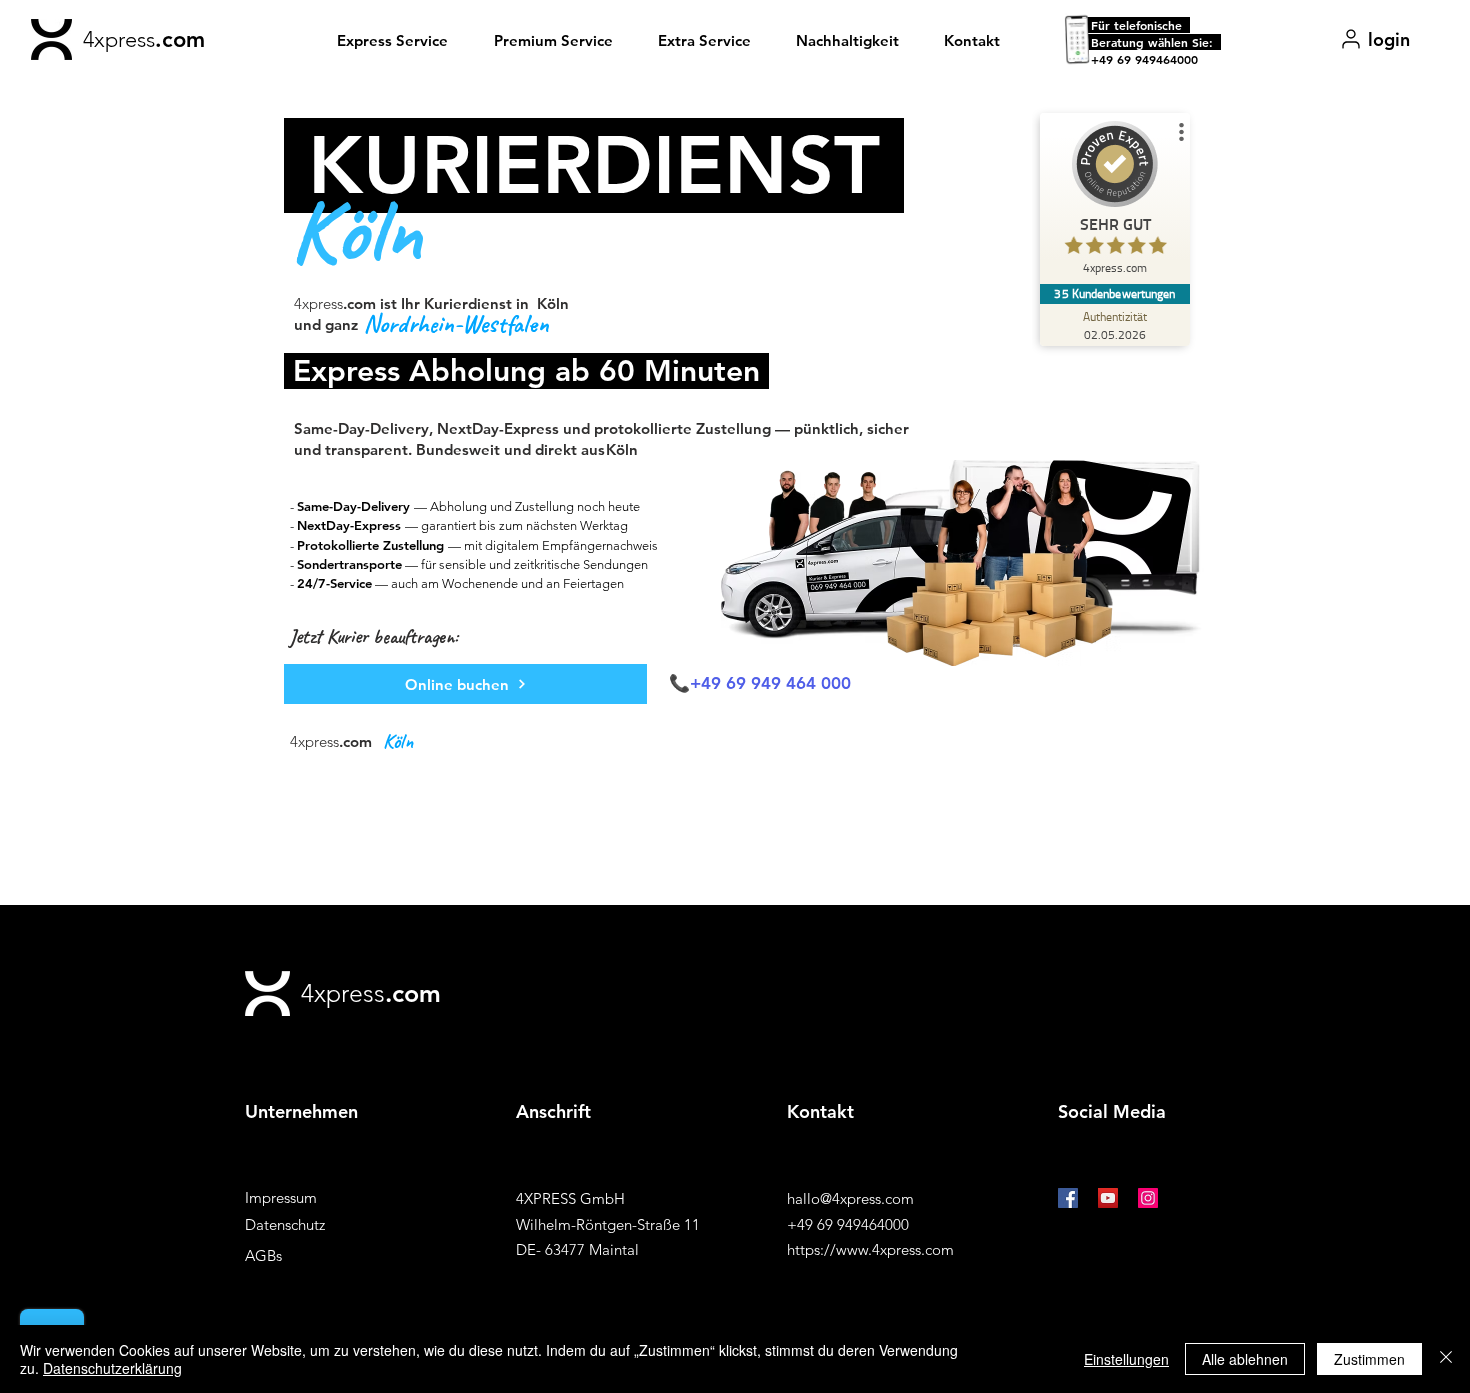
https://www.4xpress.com (870, 1249)
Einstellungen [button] (1126, 1359)
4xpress (119, 39)
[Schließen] (1446, 1359)
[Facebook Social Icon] (1068, 1198)
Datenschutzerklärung (112, 1368)
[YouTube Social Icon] (1108, 1198)
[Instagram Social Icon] (1148, 1198)
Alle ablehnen (1245, 1359)
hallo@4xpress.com (850, 1198)
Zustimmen (1369, 1359)
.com (180, 39)
